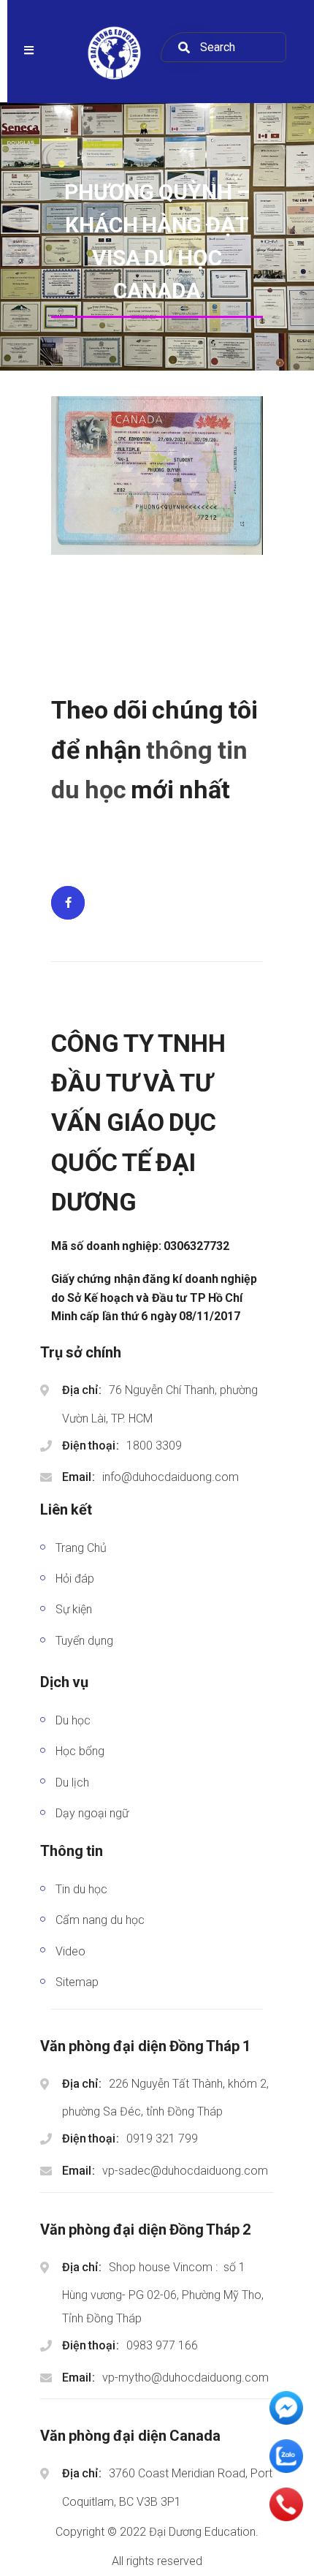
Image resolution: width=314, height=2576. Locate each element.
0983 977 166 (162, 2345)
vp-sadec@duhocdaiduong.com (185, 2171)
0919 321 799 (162, 2139)
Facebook (68, 903)
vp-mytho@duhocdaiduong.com (185, 2378)
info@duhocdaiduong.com (171, 1477)
